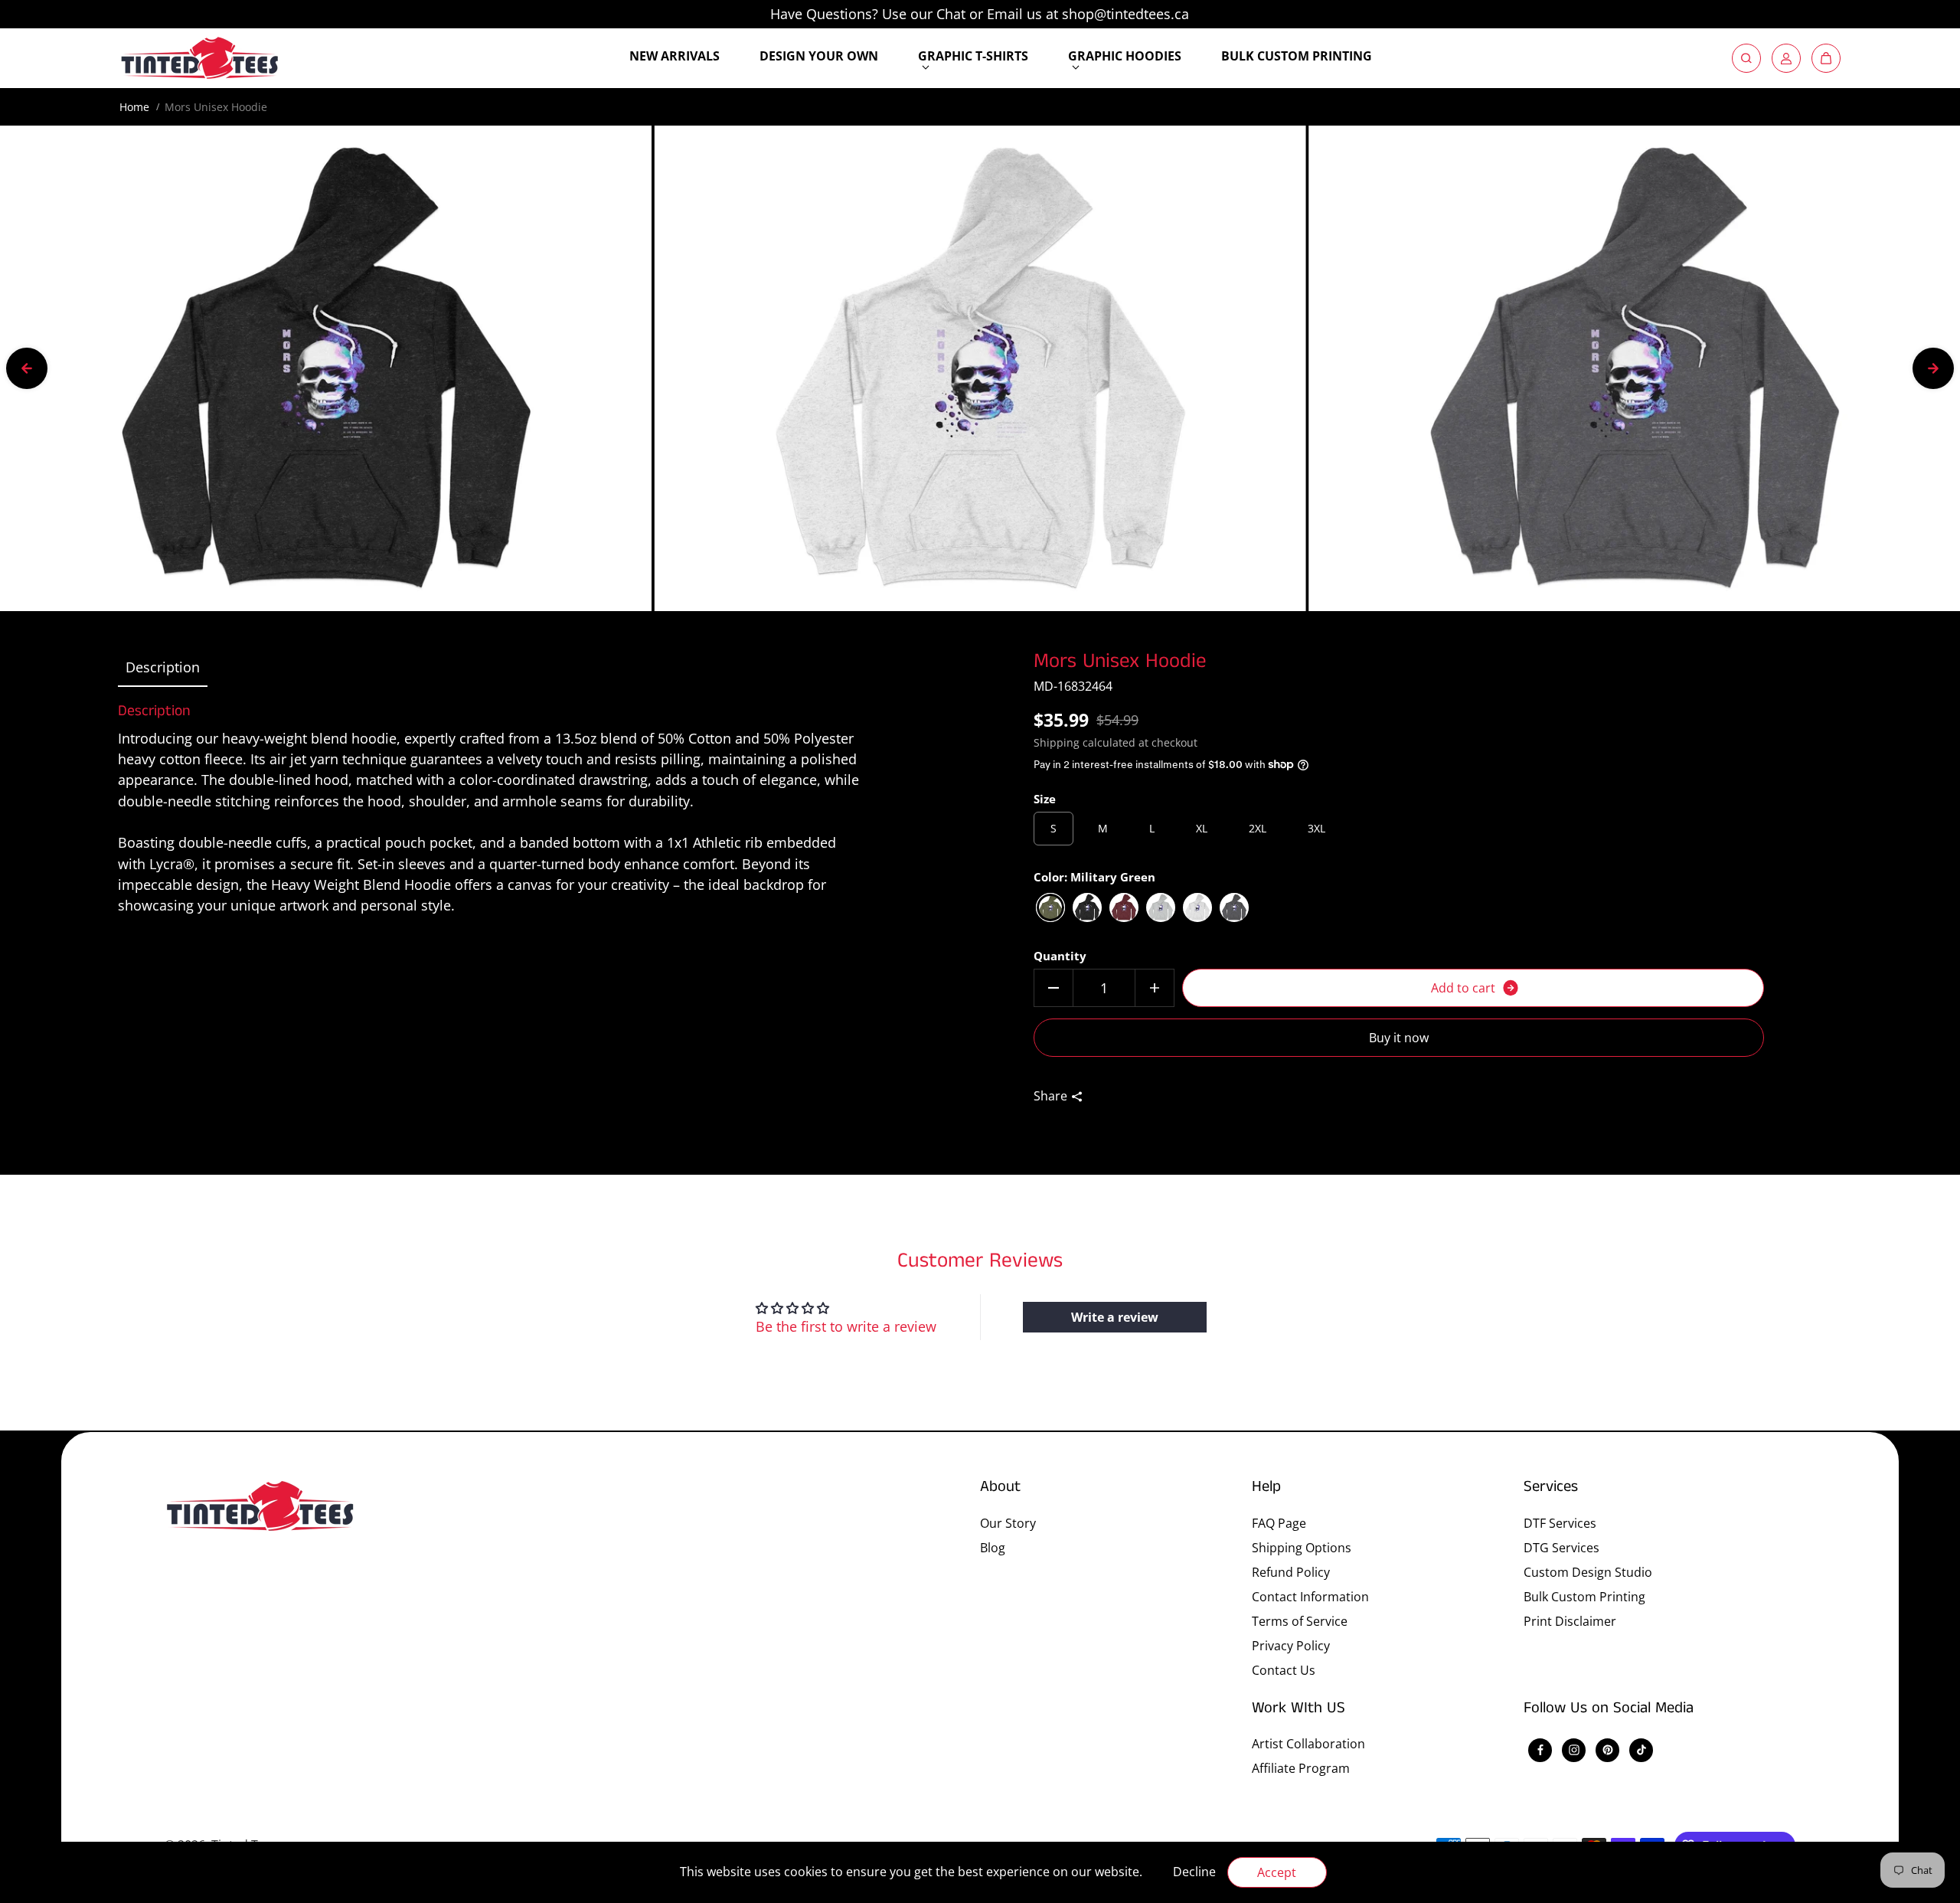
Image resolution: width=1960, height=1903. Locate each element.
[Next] (1933, 368)
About (1000, 1488)
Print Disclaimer (1570, 1621)
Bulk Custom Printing (1584, 1597)
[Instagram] (1574, 1750)
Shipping (1057, 742)
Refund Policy (1291, 1572)
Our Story (1008, 1523)
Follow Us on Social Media (1609, 1709)
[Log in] (1786, 58)
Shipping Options (1302, 1548)
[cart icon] (1826, 58)
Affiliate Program (1301, 1768)
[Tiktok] (1641, 1750)
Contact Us (1284, 1670)
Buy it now (1399, 1038)
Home (134, 107)
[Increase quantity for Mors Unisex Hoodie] (1155, 988)
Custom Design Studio (1588, 1572)
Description (163, 667)
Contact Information (1310, 1597)
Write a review (1115, 1317)
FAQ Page (1279, 1523)
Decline (1194, 1872)
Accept (1277, 1872)
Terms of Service (1300, 1621)
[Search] (1746, 58)
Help (1266, 1488)
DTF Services (1560, 1523)
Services (1551, 1488)
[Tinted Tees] (200, 58)
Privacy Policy (1291, 1646)
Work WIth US (1298, 1709)
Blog (993, 1548)
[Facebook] (1540, 1750)
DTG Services (1561, 1548)
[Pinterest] (1608, 1750)
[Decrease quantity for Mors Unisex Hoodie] (1053, 988)
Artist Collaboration (1308, 1744)
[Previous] (27, 368)
